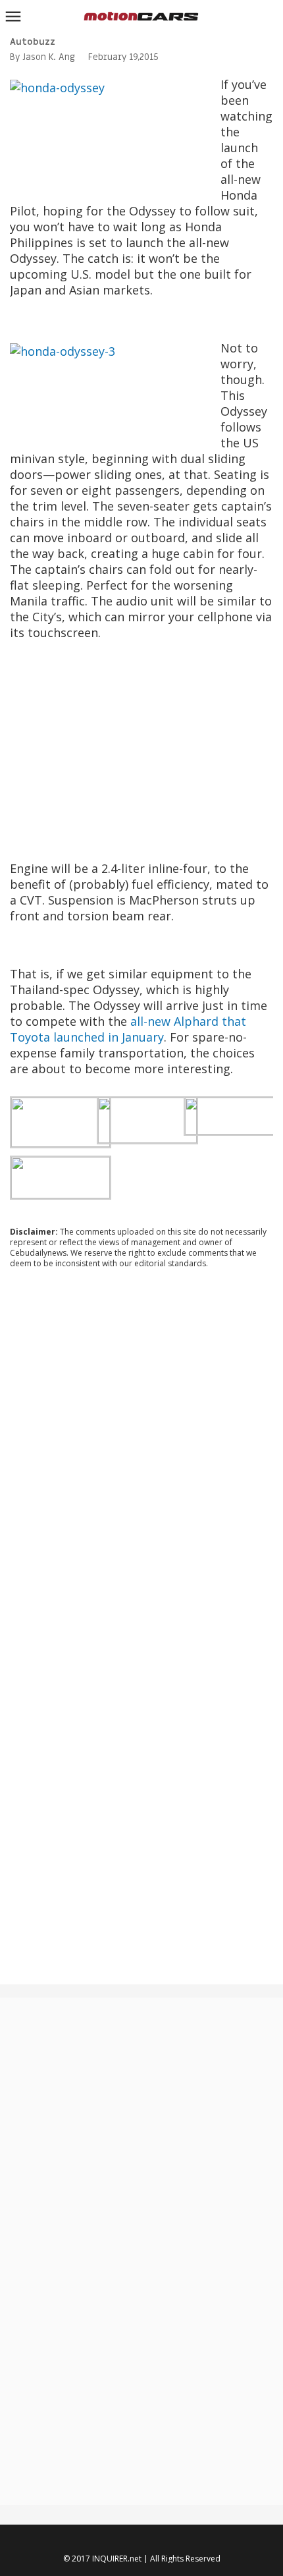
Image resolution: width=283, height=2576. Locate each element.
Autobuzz (33, 42)
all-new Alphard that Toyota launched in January (128, 1029)
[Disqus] (141, 1457)
